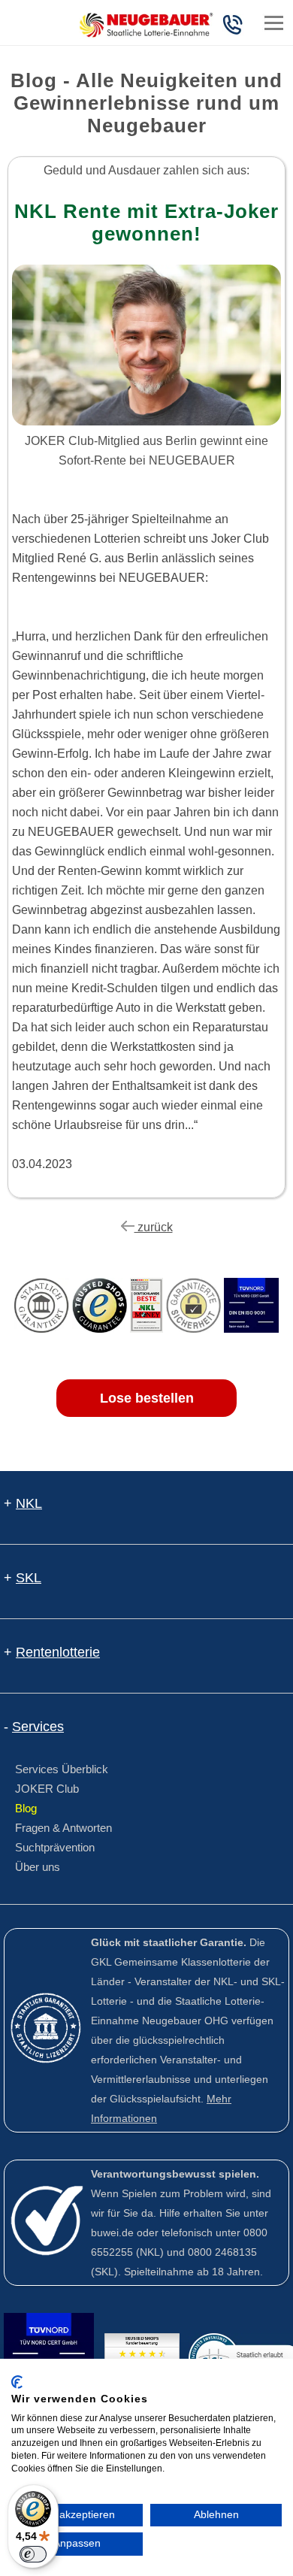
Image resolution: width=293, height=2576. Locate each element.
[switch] (33, 2554)
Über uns (38, 1867)
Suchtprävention (55, 1847)
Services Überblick (62, 1769)
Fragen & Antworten (63, 1828)
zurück (154, 1227)
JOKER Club (47, 1789)
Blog (26, 1808)
